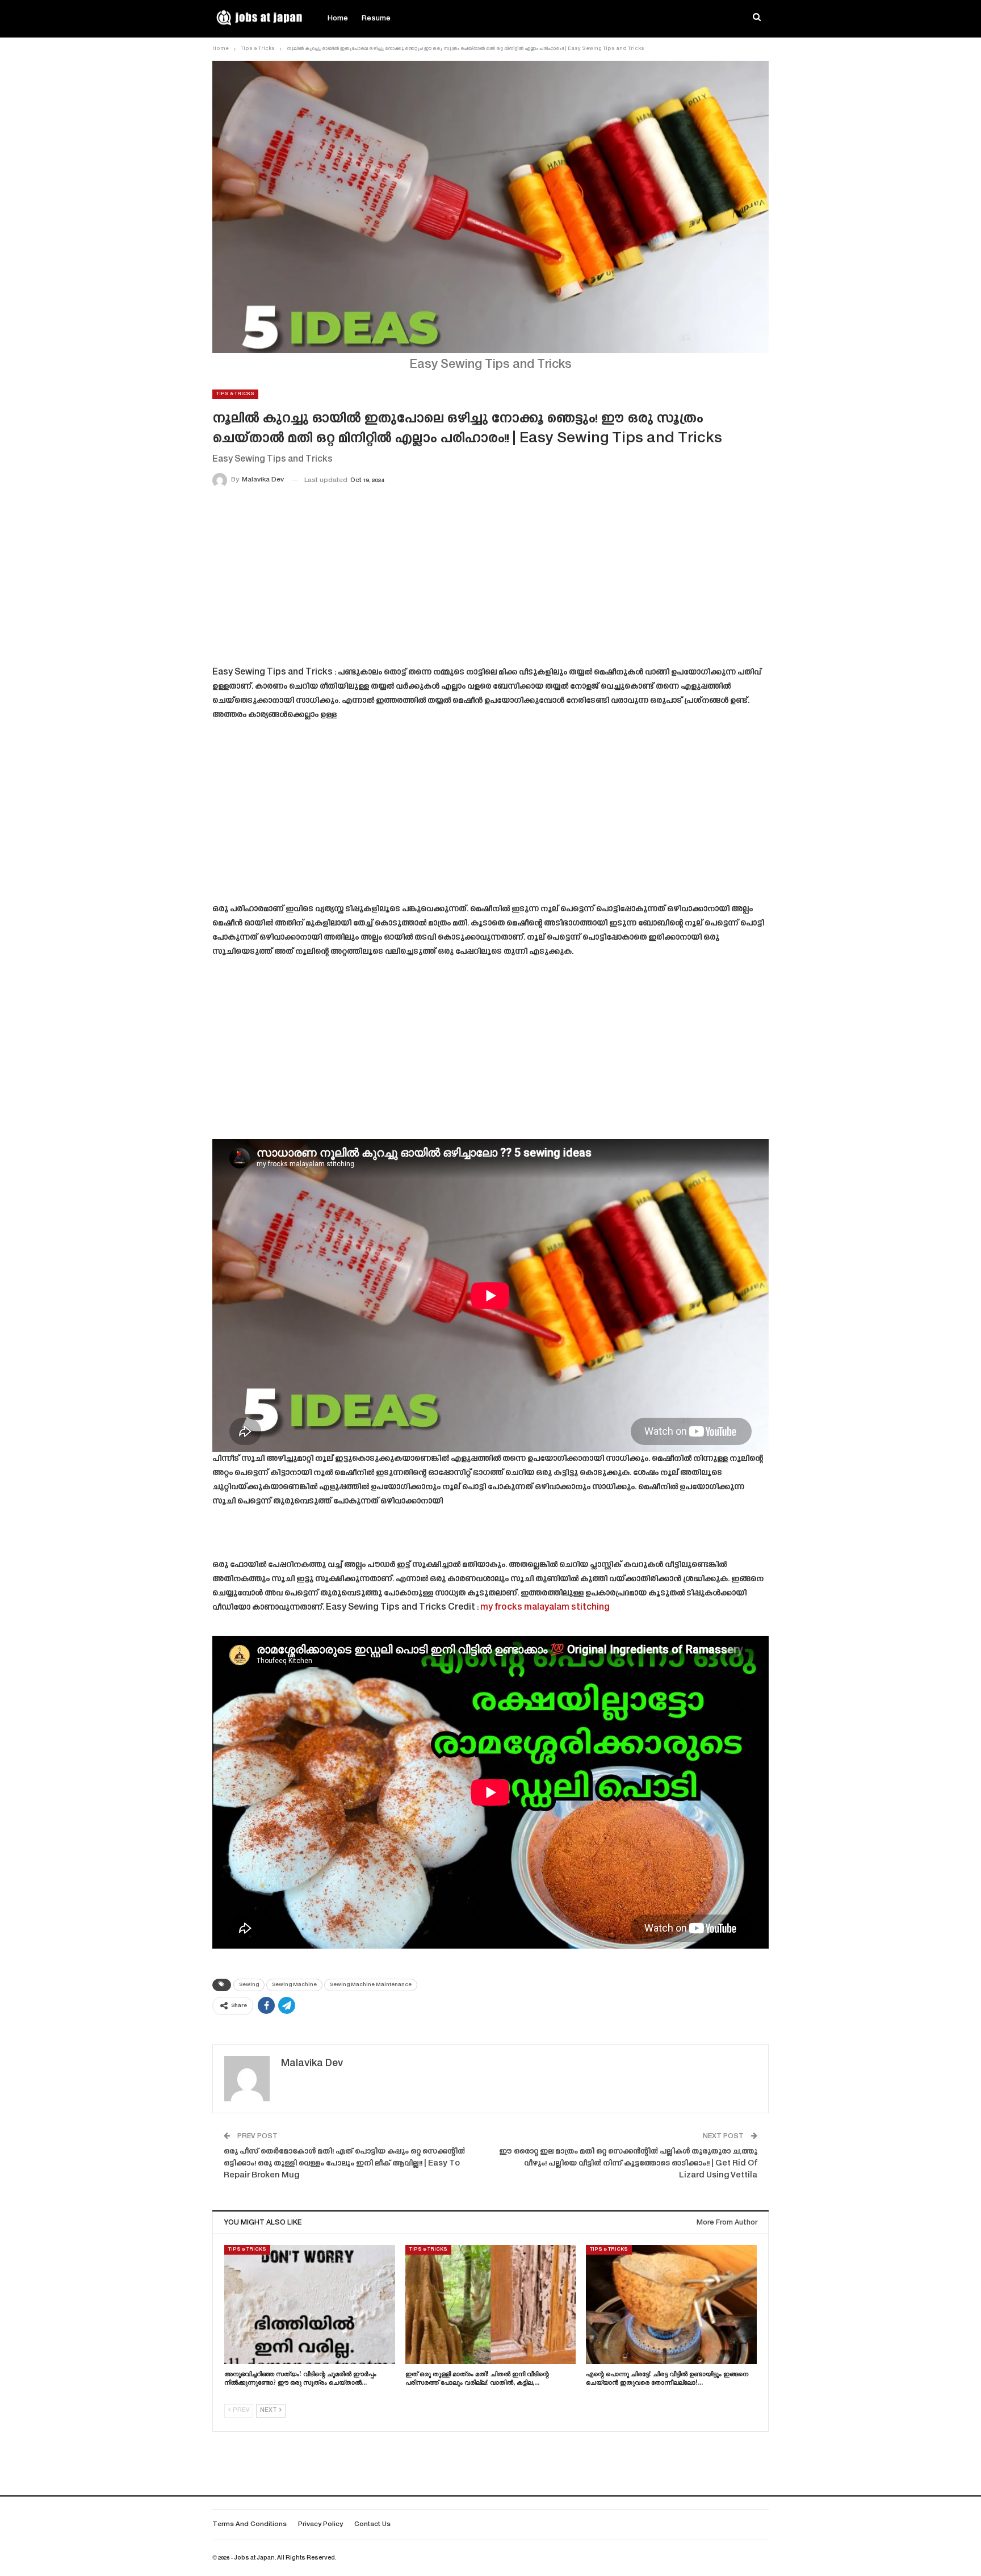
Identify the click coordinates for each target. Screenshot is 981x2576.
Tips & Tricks (235, 394)
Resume (376, 19)
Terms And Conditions (250, 2525)
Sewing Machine (294, 1985)
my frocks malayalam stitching (545, 1608)
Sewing (249, 1985)
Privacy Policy (320, 2525)
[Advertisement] (491, 579)
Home (338, 19)
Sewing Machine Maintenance (371, 1985)
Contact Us (372, 2525)
